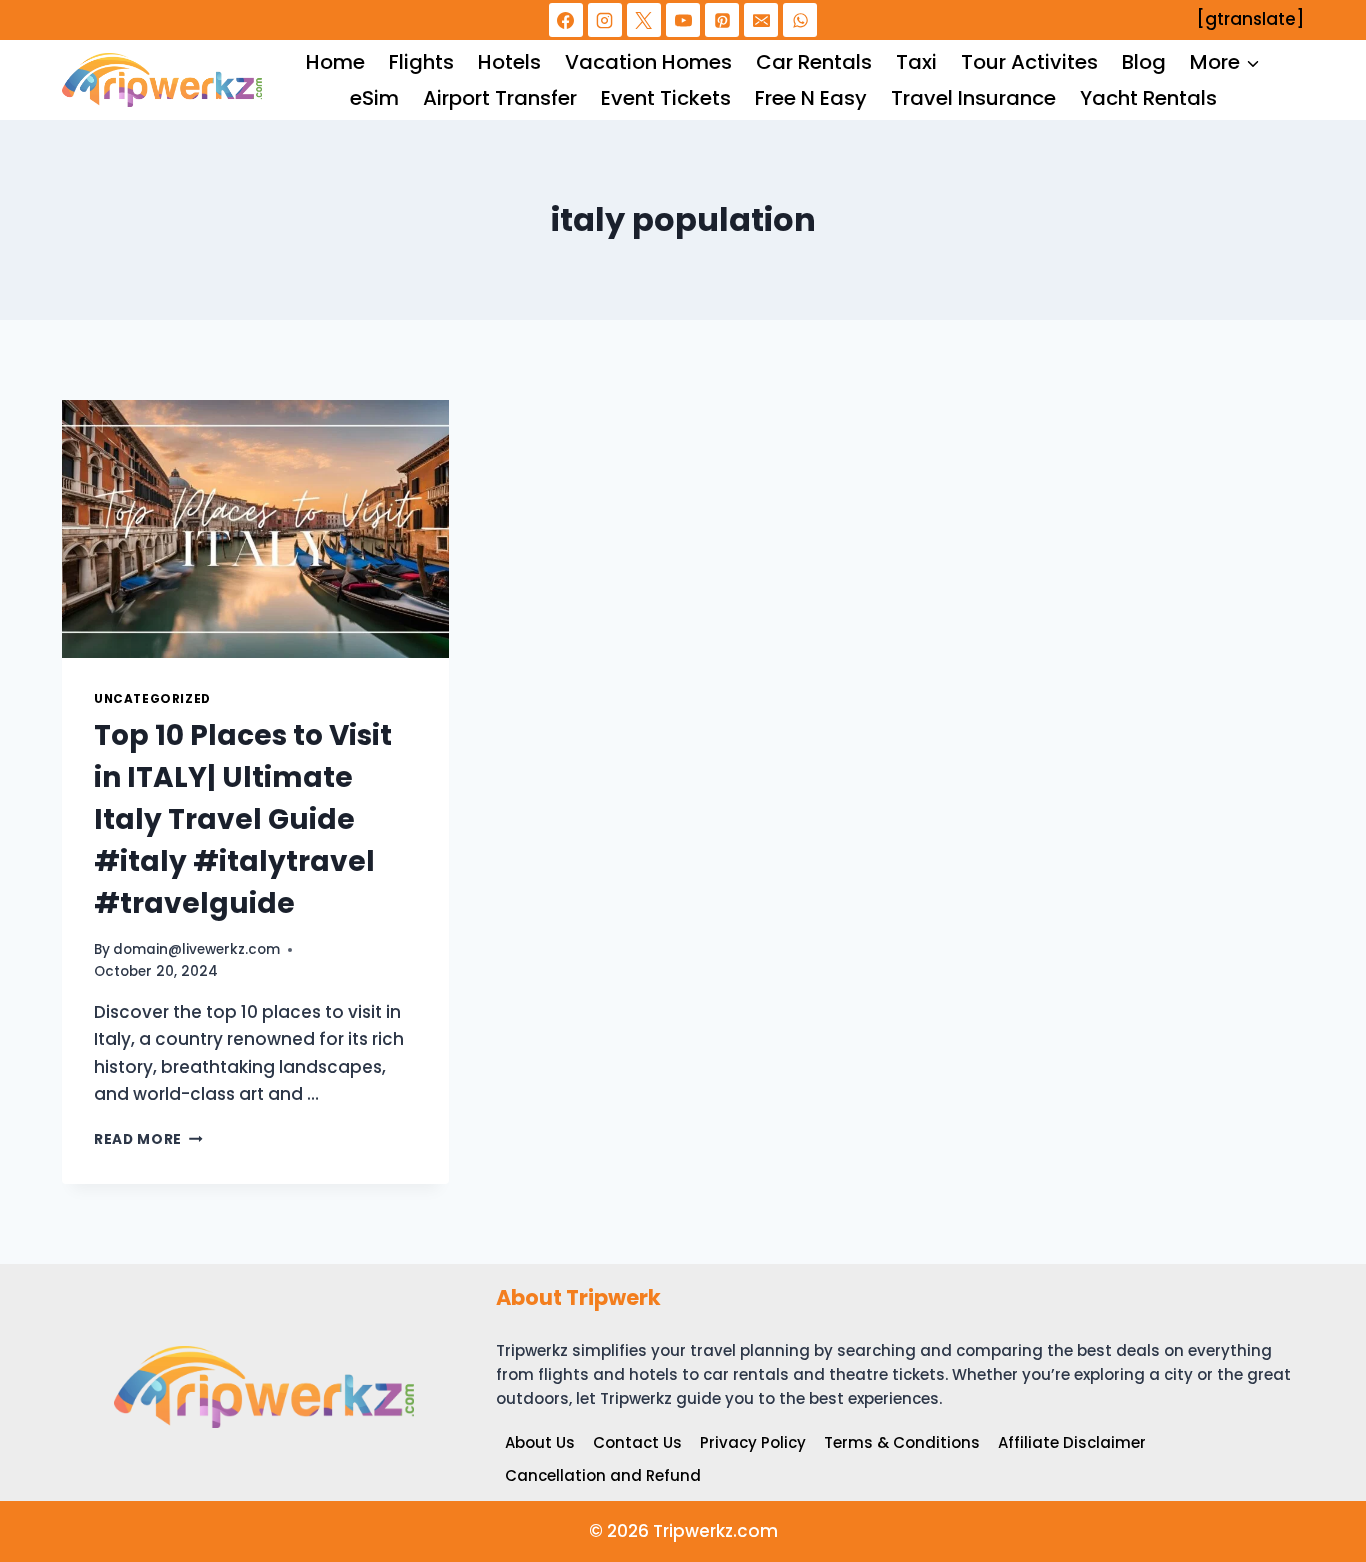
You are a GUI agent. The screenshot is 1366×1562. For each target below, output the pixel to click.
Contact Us (637, 1442)
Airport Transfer (500, 98)
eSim (374, 98)
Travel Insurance (973, 98)
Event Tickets (666, 98)
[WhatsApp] (800, 20)
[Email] (761, 20)
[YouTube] (683, 20)
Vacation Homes (648, 62)
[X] (644, 20)
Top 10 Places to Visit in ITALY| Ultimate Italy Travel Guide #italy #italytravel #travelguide (243, 819)
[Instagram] (605, 20)
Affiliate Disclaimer (1072, 1442)
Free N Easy (811, 98)
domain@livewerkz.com (196, 949)
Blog (1144, 62)
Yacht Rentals (1148, 98)
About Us (540, 1442)
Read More (148, 1139)
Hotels (509, 62)
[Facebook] (566, 20)
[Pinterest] (722, 20)
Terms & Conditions (902, 1442)
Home (335, 62)
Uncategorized (152, 699)
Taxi (916, 62)
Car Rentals (814, 62)
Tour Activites (1029, 62)
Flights (421, 62)
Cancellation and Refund (603, 1475)
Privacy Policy (753, 1442)
